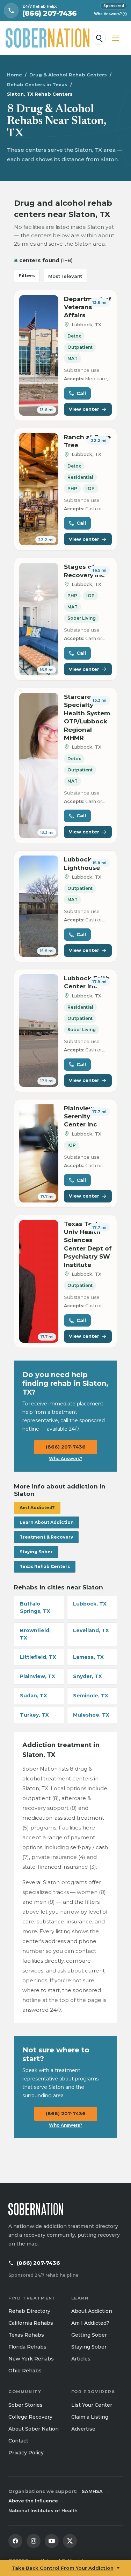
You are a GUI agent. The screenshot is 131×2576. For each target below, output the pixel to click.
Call (81, 393)
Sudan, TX (34, 1696)
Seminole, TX (91, 1696)
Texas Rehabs (26, 2335)
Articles (81, 2359)
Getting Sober (89, 2335)
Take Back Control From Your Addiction (63, 2568)
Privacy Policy (26, 2453)
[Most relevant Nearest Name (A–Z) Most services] (65, 276)
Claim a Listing (90, 2417)
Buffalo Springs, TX (35, 1607)
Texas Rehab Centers (45, 1566)
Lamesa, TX (88, 1657)
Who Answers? (110, 14)
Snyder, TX (88, 1676)
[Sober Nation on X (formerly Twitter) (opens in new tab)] (70, 2541)
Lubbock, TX (90, 1604)
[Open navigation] (116, 38)
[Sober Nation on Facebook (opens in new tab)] (15, 2541)
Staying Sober (36, 1552)
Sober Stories (26, 2405)
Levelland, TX (91, 1630)
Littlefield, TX (38, 1657)
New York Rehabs (31, 2359)
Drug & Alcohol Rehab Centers (68, 75)
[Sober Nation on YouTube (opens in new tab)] (52, 2541)
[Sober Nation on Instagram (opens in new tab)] (34, 2541)
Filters (27, 275)
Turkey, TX (34, 1715)
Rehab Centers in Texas (37, 84)
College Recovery (30, 2417)
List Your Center (92, 2405)
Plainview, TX (38, 1676)
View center (84, 409)
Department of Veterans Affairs (88, 307)
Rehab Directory (29, 2311)
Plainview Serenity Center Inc (81, 1116)
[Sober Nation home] (48, 38)
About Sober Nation (34, 2429)
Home (14, 75)
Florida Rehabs (27, 2347)
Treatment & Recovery (46, 1537)
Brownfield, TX (35, 1634)
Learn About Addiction (47, 1522)
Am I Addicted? (37, 1508)
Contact (18, 2441)
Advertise (83, 2429)
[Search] (99, 38)
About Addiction (92, 2311)
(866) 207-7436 (66, 1447)
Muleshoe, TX (91, 1715)
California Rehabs (31, 2323)
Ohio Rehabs (25, 2371)
